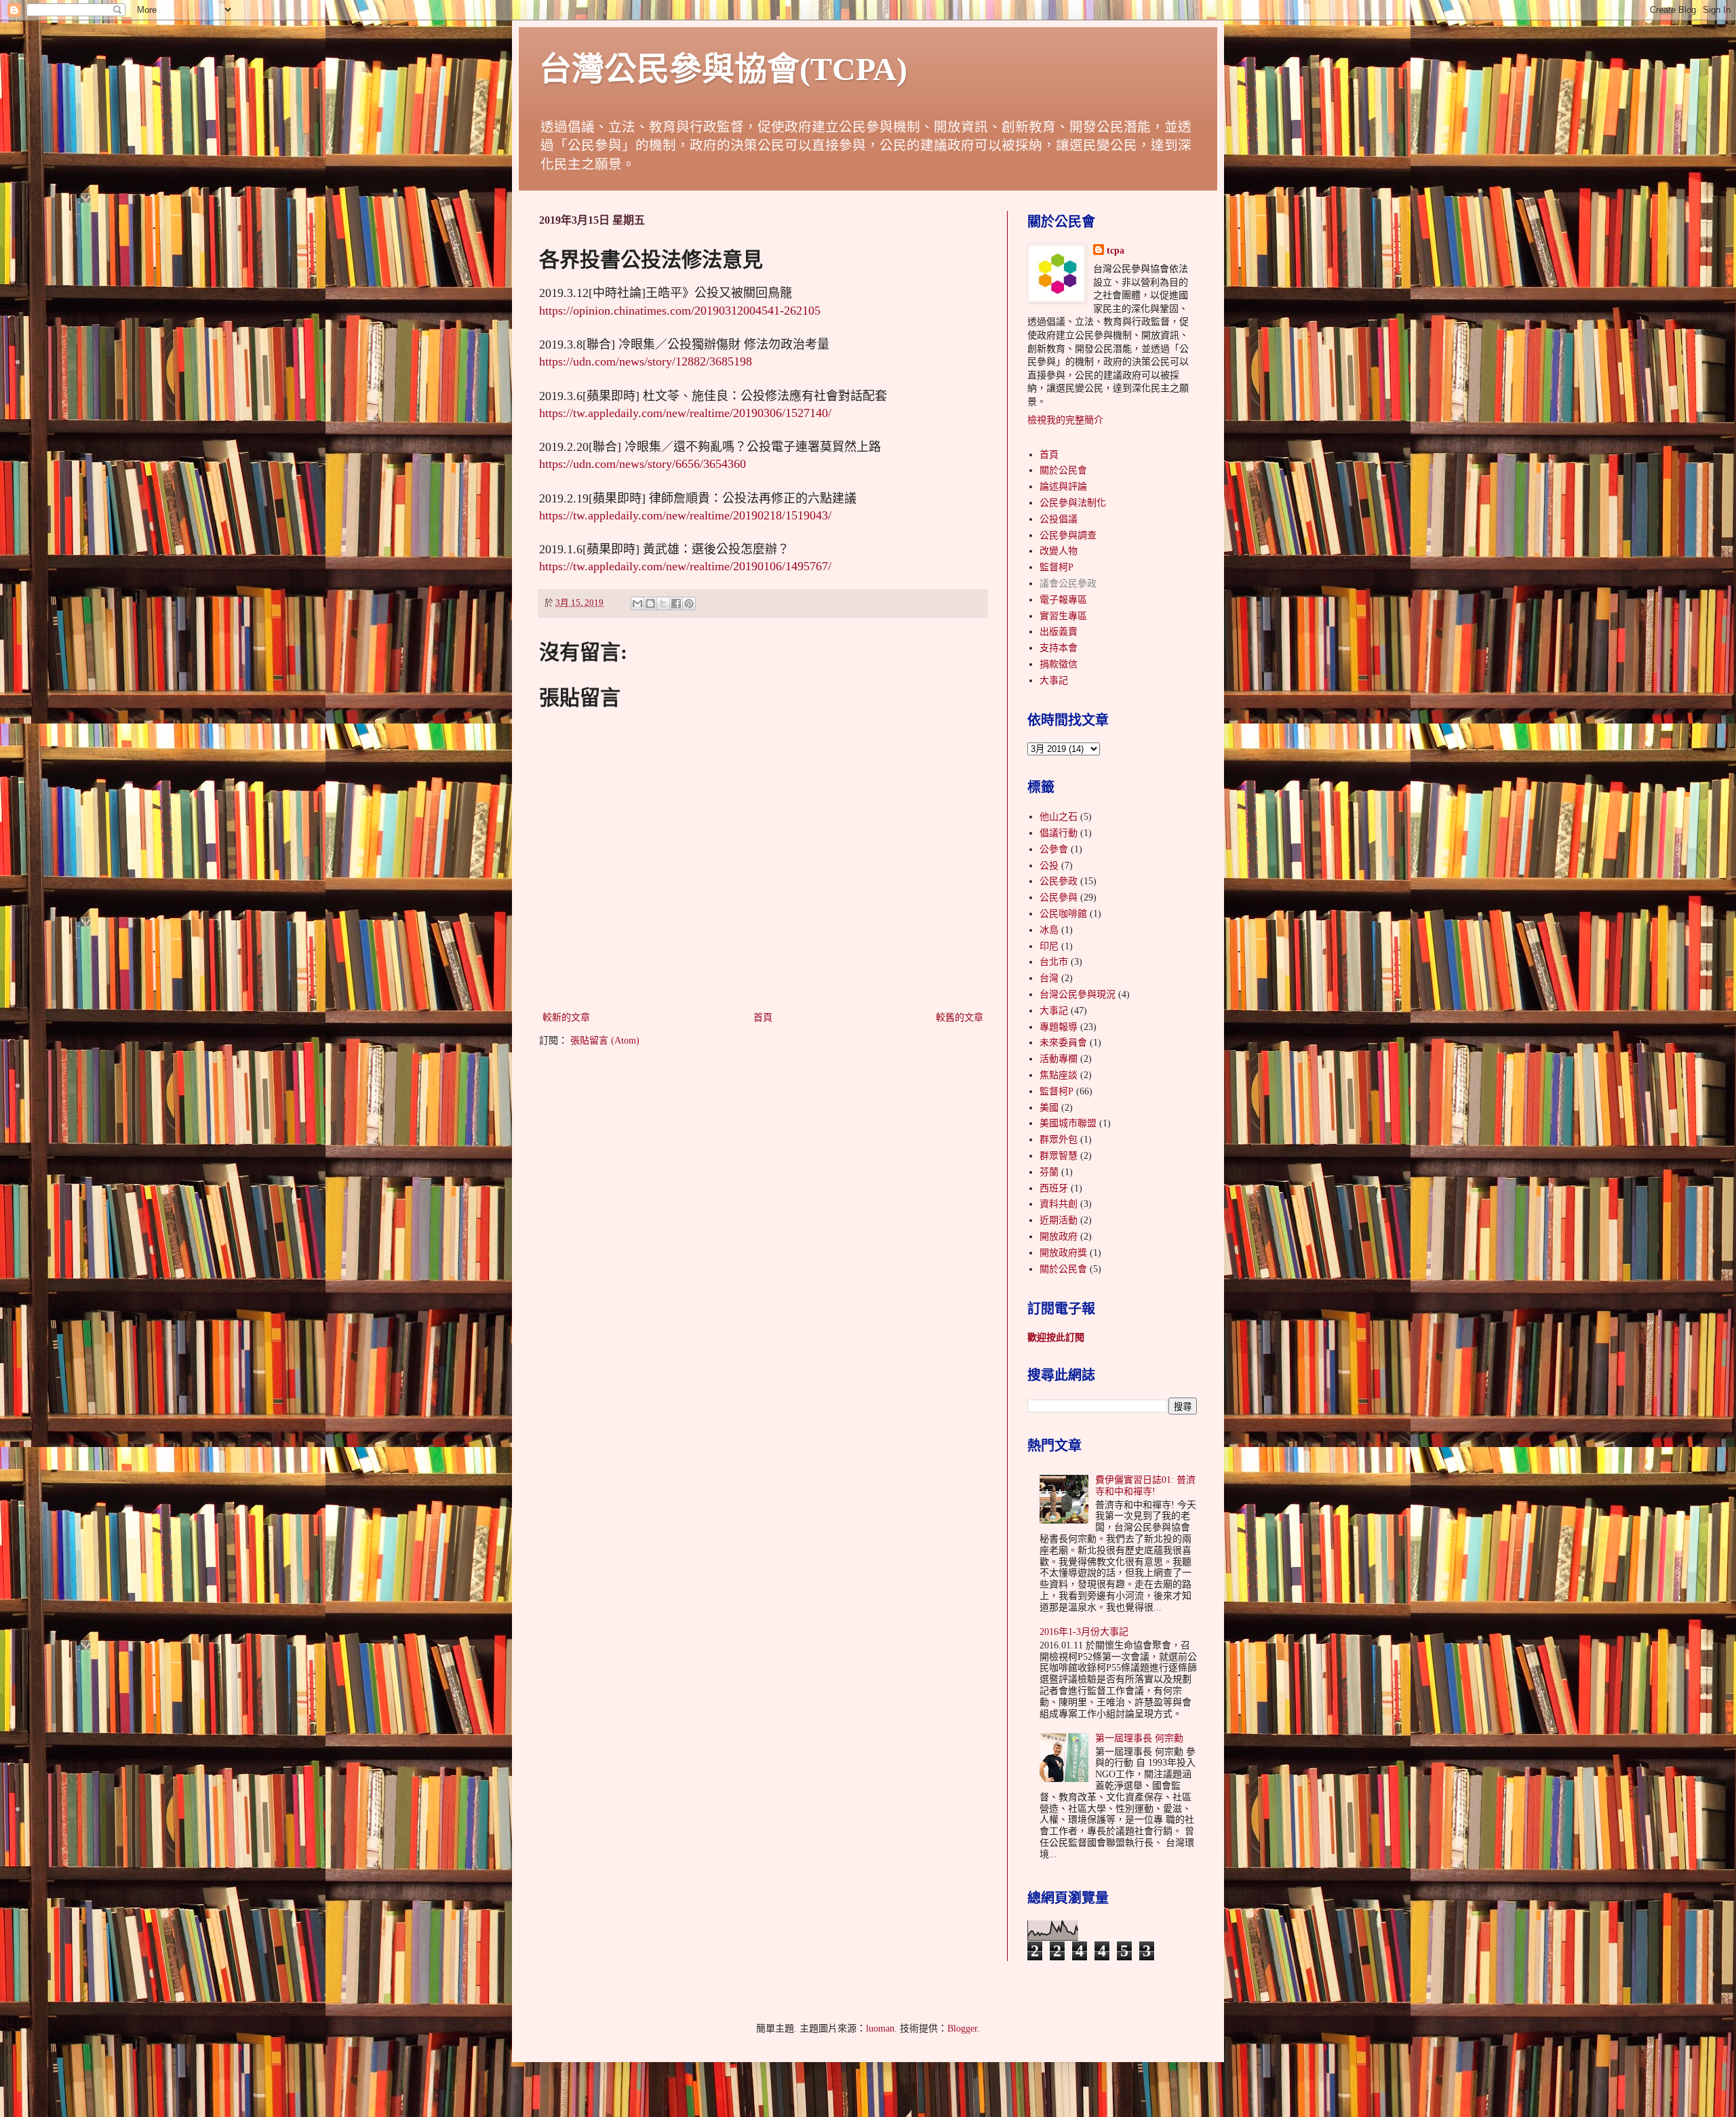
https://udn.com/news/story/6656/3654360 (643, 464)
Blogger (962, 2029)
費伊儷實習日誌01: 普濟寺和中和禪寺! (1145, 1486)
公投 (1049, 866)
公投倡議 (1059, 519)
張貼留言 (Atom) (605, 1041)
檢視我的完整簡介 (1065, 420)
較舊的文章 (960, 1017)
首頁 (763, 1017)
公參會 (1054, 849)
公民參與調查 (1068, 535)
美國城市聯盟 (1068, 1123)
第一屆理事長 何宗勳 (1139, 1738)
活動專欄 (1059, 1059)
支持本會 (1059, 648)
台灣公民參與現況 (1078, 994)
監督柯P (1057, 567)
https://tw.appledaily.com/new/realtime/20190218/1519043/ (685, 515)
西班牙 (1054, 1188)
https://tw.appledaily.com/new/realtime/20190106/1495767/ (685, 566)
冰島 (1049, 930)
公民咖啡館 (1063, 914)
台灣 (1049, 978)
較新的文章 (566, 1017)
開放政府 (1059, 1236)
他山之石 (1059, 817)
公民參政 (1059, 881)
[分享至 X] (663, 604)
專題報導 (1059, 1027)
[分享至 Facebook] (676, 604)
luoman (880, 2029)
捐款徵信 (1059, 664)
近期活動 (1059, 1220)
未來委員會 (1063, 1043)
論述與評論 (1063, 487)
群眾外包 (1059, 1140)
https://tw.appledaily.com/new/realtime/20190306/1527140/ (685, 413)
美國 (1049, 1108)
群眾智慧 (1059, 1156)
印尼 (1049, 946)
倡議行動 (1059, 833)
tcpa (1116, 251)
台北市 (1054, 962)
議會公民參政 (1068, 583)
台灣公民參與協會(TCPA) (723, 69)
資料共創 (1059, 1204)
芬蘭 (1049, 1172)
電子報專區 (1063, 600)
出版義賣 (1059, 632)
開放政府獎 (1063, 1253)
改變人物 (1059, 551)
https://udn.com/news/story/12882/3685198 (646, 361)
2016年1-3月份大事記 (1084, 1632)
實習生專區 (1063, 616)
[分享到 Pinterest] (689, 604)
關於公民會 (1063, 470)
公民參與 (1059, 897)
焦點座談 (1059, 1075)
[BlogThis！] (650, 604)
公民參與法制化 (1073, 503)
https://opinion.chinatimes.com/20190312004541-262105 (680, 311)
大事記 (1054, 680)
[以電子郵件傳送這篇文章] (637, 604)
